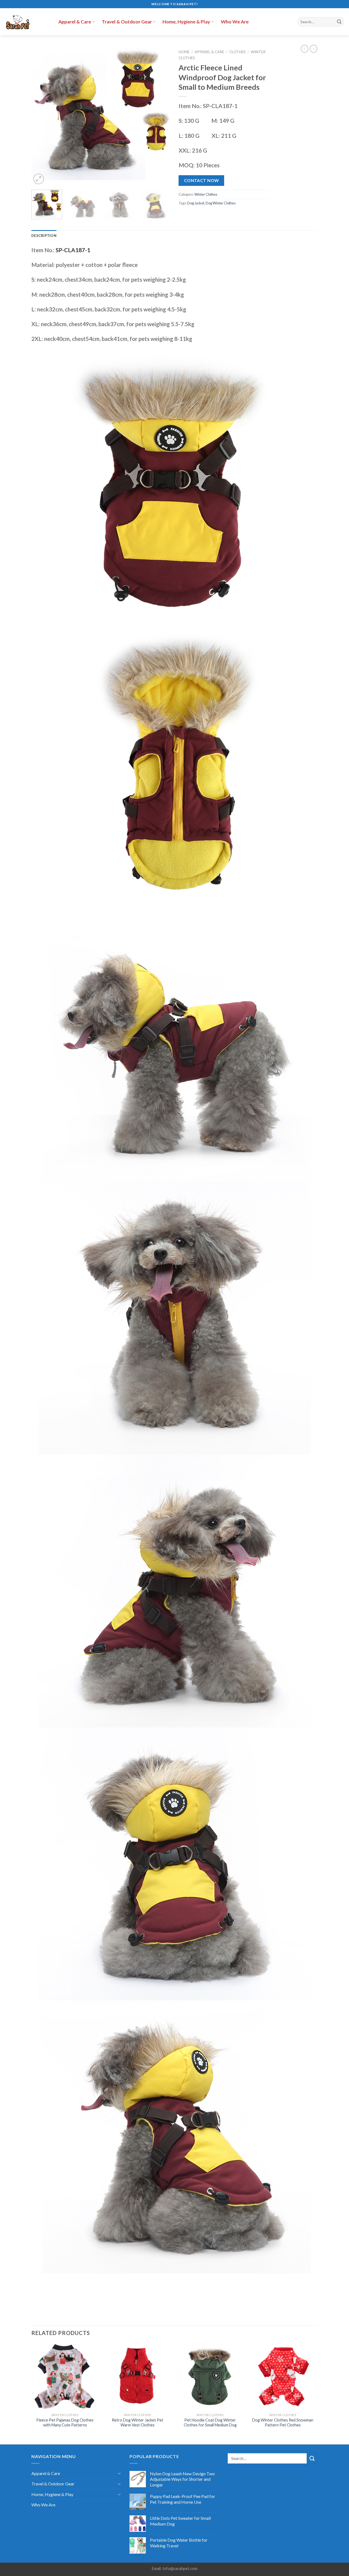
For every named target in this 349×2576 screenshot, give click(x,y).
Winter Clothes (206, 194)
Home (184, 52)
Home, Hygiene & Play (186, 22)
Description (44, 236)
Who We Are (235, 22)
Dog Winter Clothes (221, 203)
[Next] (161, 116)
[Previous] (41, 116)
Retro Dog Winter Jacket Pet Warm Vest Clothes (138, 2423)
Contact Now (201, 180)
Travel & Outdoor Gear (127, 22)
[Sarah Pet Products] (27, 22)
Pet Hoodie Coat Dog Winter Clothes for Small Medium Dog (210, 2423)
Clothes (237, 52)
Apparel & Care (75, 22)
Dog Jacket (196, 203)
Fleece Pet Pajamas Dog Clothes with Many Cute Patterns (65, 2423)
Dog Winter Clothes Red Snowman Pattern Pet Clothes (283, 2423)
